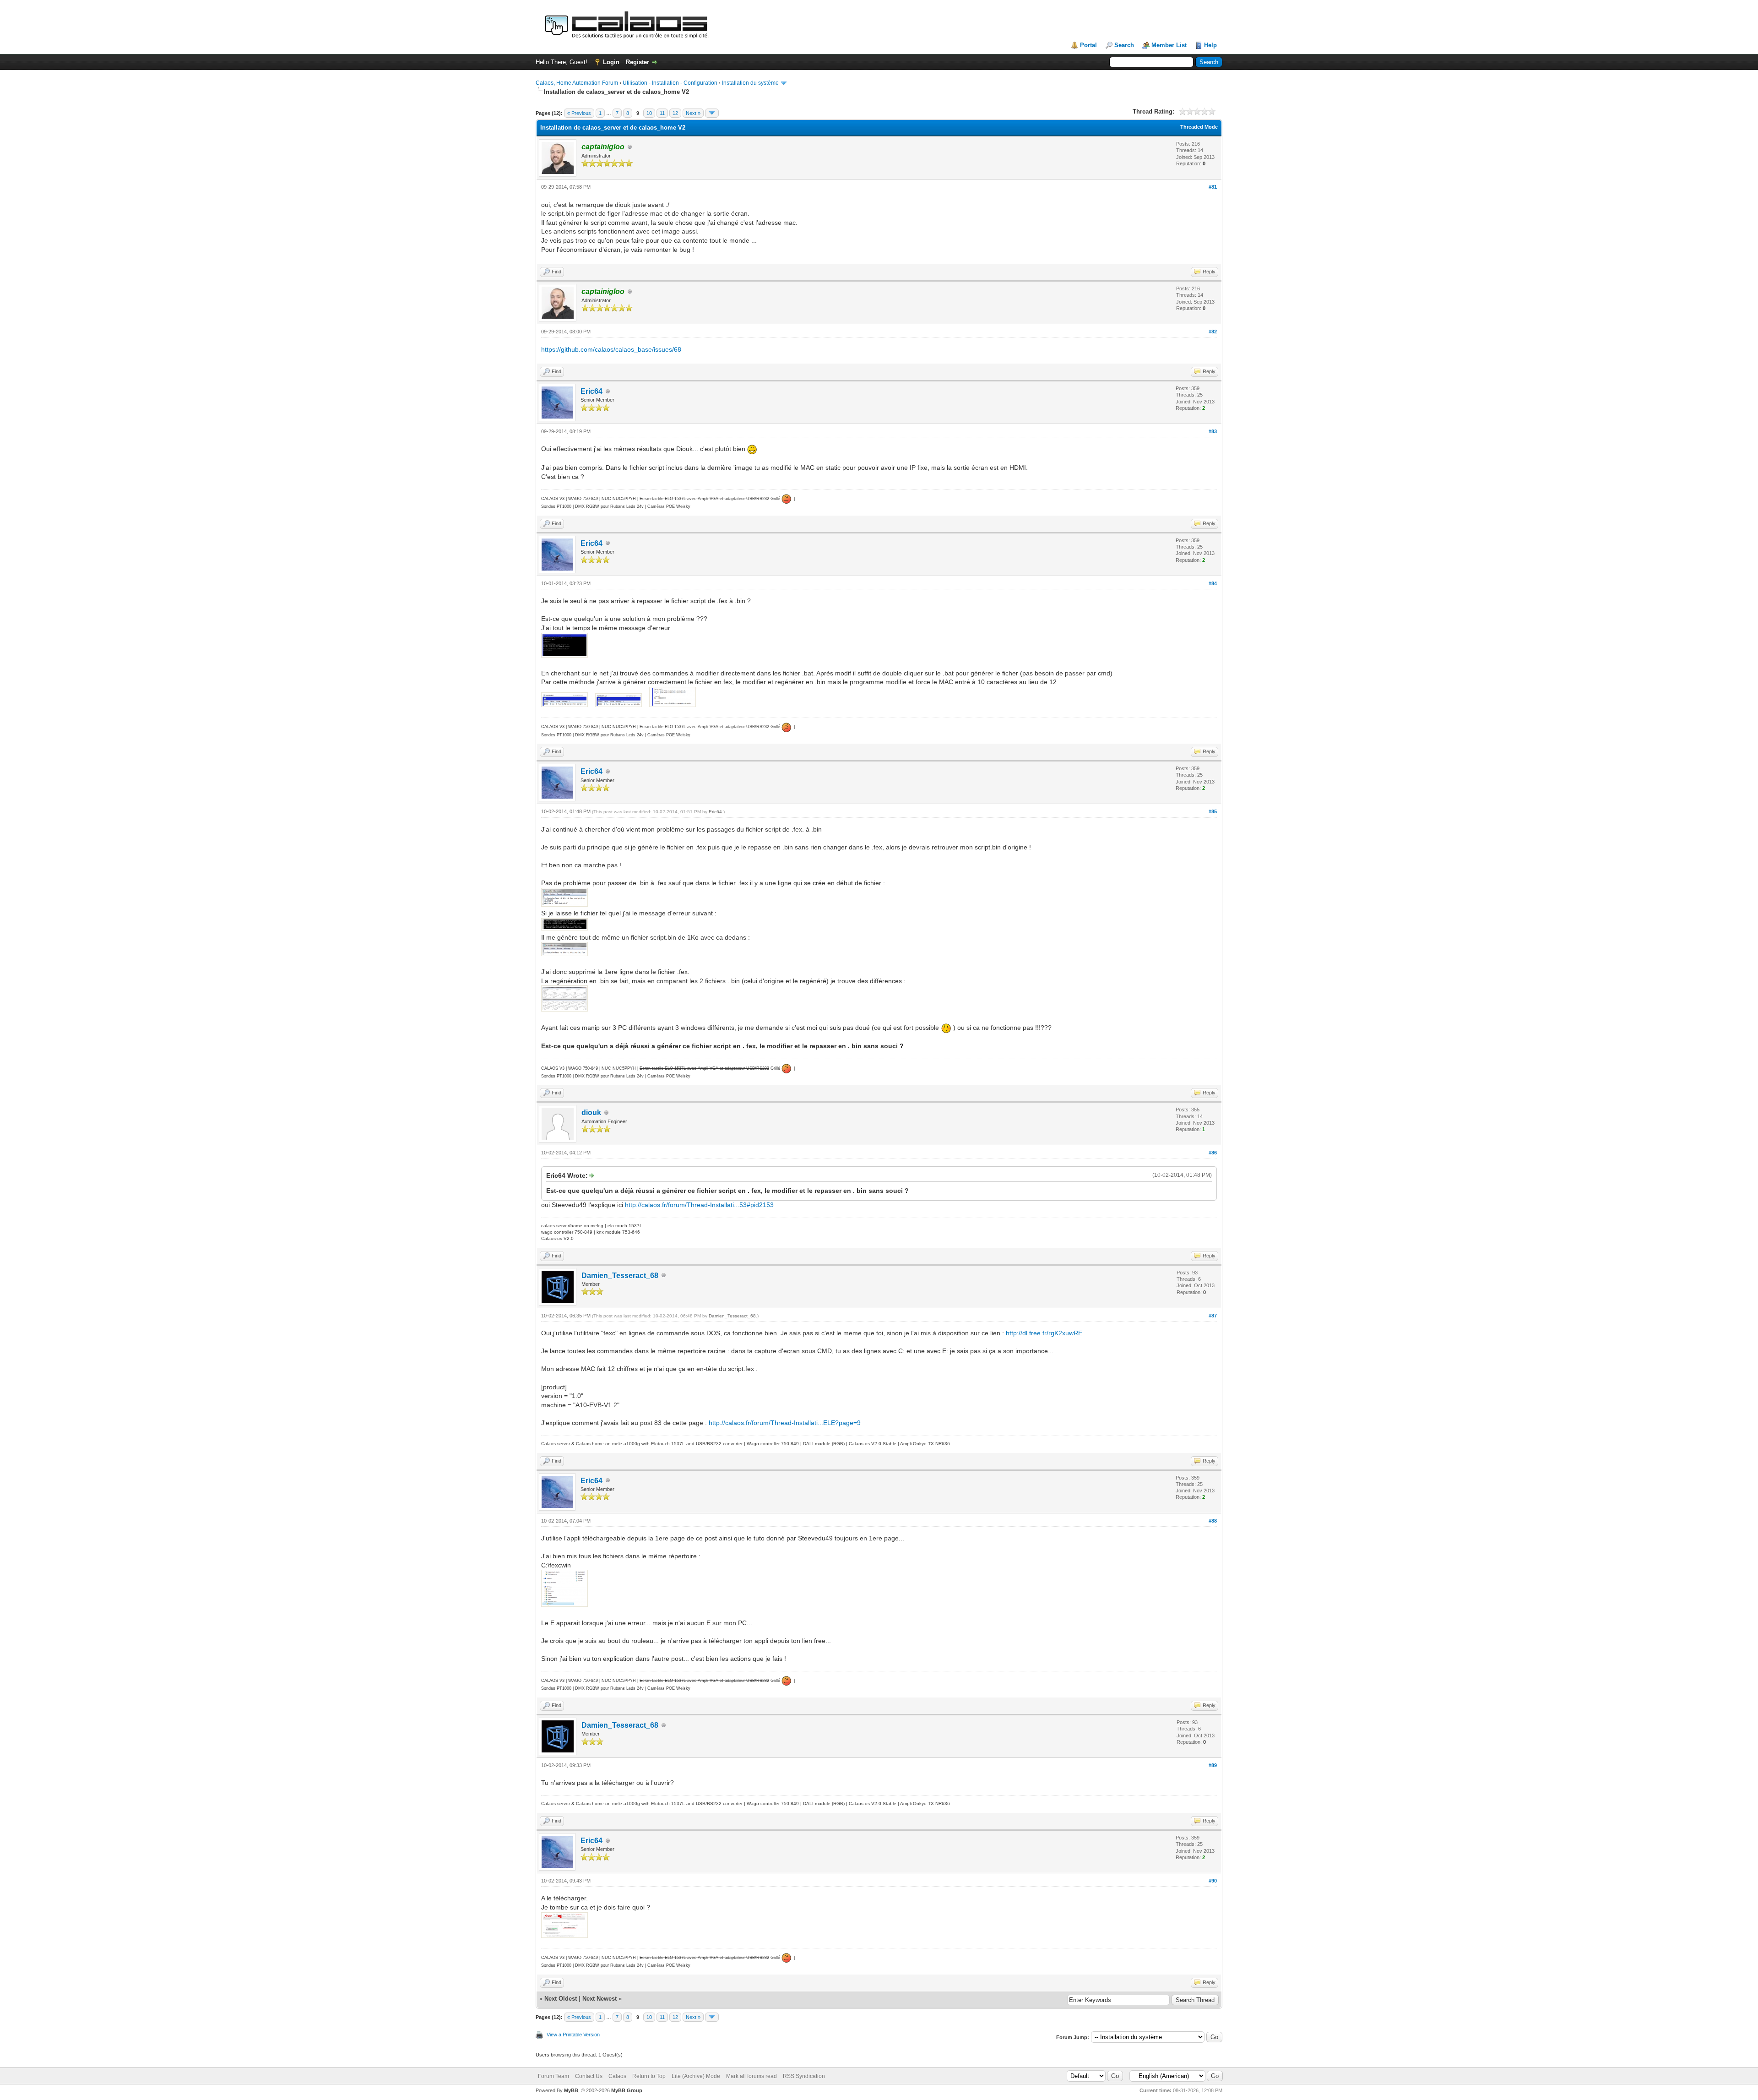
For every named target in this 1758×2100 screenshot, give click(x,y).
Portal (1088, 45)
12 (675, 113)
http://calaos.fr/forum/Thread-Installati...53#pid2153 (699, 1205)
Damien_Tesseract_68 (620, 1276)
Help (1210, 45)
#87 (1213, 1316)
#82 (1213, 332)
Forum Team (553, 2076)
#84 (1213, 583)
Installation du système (750, 83)
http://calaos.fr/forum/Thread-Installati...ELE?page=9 (785, 1423)
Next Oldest (561, 1999)
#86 (1213, 1153)
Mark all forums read (751, 2076)
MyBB (571, 2090)
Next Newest (600, 1999)
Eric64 (591, 391)
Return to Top (649, 2076)
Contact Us (589, 2076)
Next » (693, 113)
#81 (1213, 187)
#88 (1213, 1521)
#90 (1213, 1881)
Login (611, 62)
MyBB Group (627, 2090)
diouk (591, 1113)
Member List (1169, 45)
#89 (1213, 1765)
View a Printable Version (573, 2035)
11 (662, 113)
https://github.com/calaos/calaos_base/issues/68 (611, 349)
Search (1124, 45)
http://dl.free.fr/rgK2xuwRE (1044, 1333)
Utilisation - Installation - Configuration (670, 83)
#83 (1213, 431)
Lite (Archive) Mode (696, 2076)
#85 (1213, 811)
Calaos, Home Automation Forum (577, 83)
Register (638, 62)
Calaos (617, 2076)
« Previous (579, 113)
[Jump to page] (712, 113)
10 (649, 113)
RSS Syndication (804, 2076)
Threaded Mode (1199, 127)
